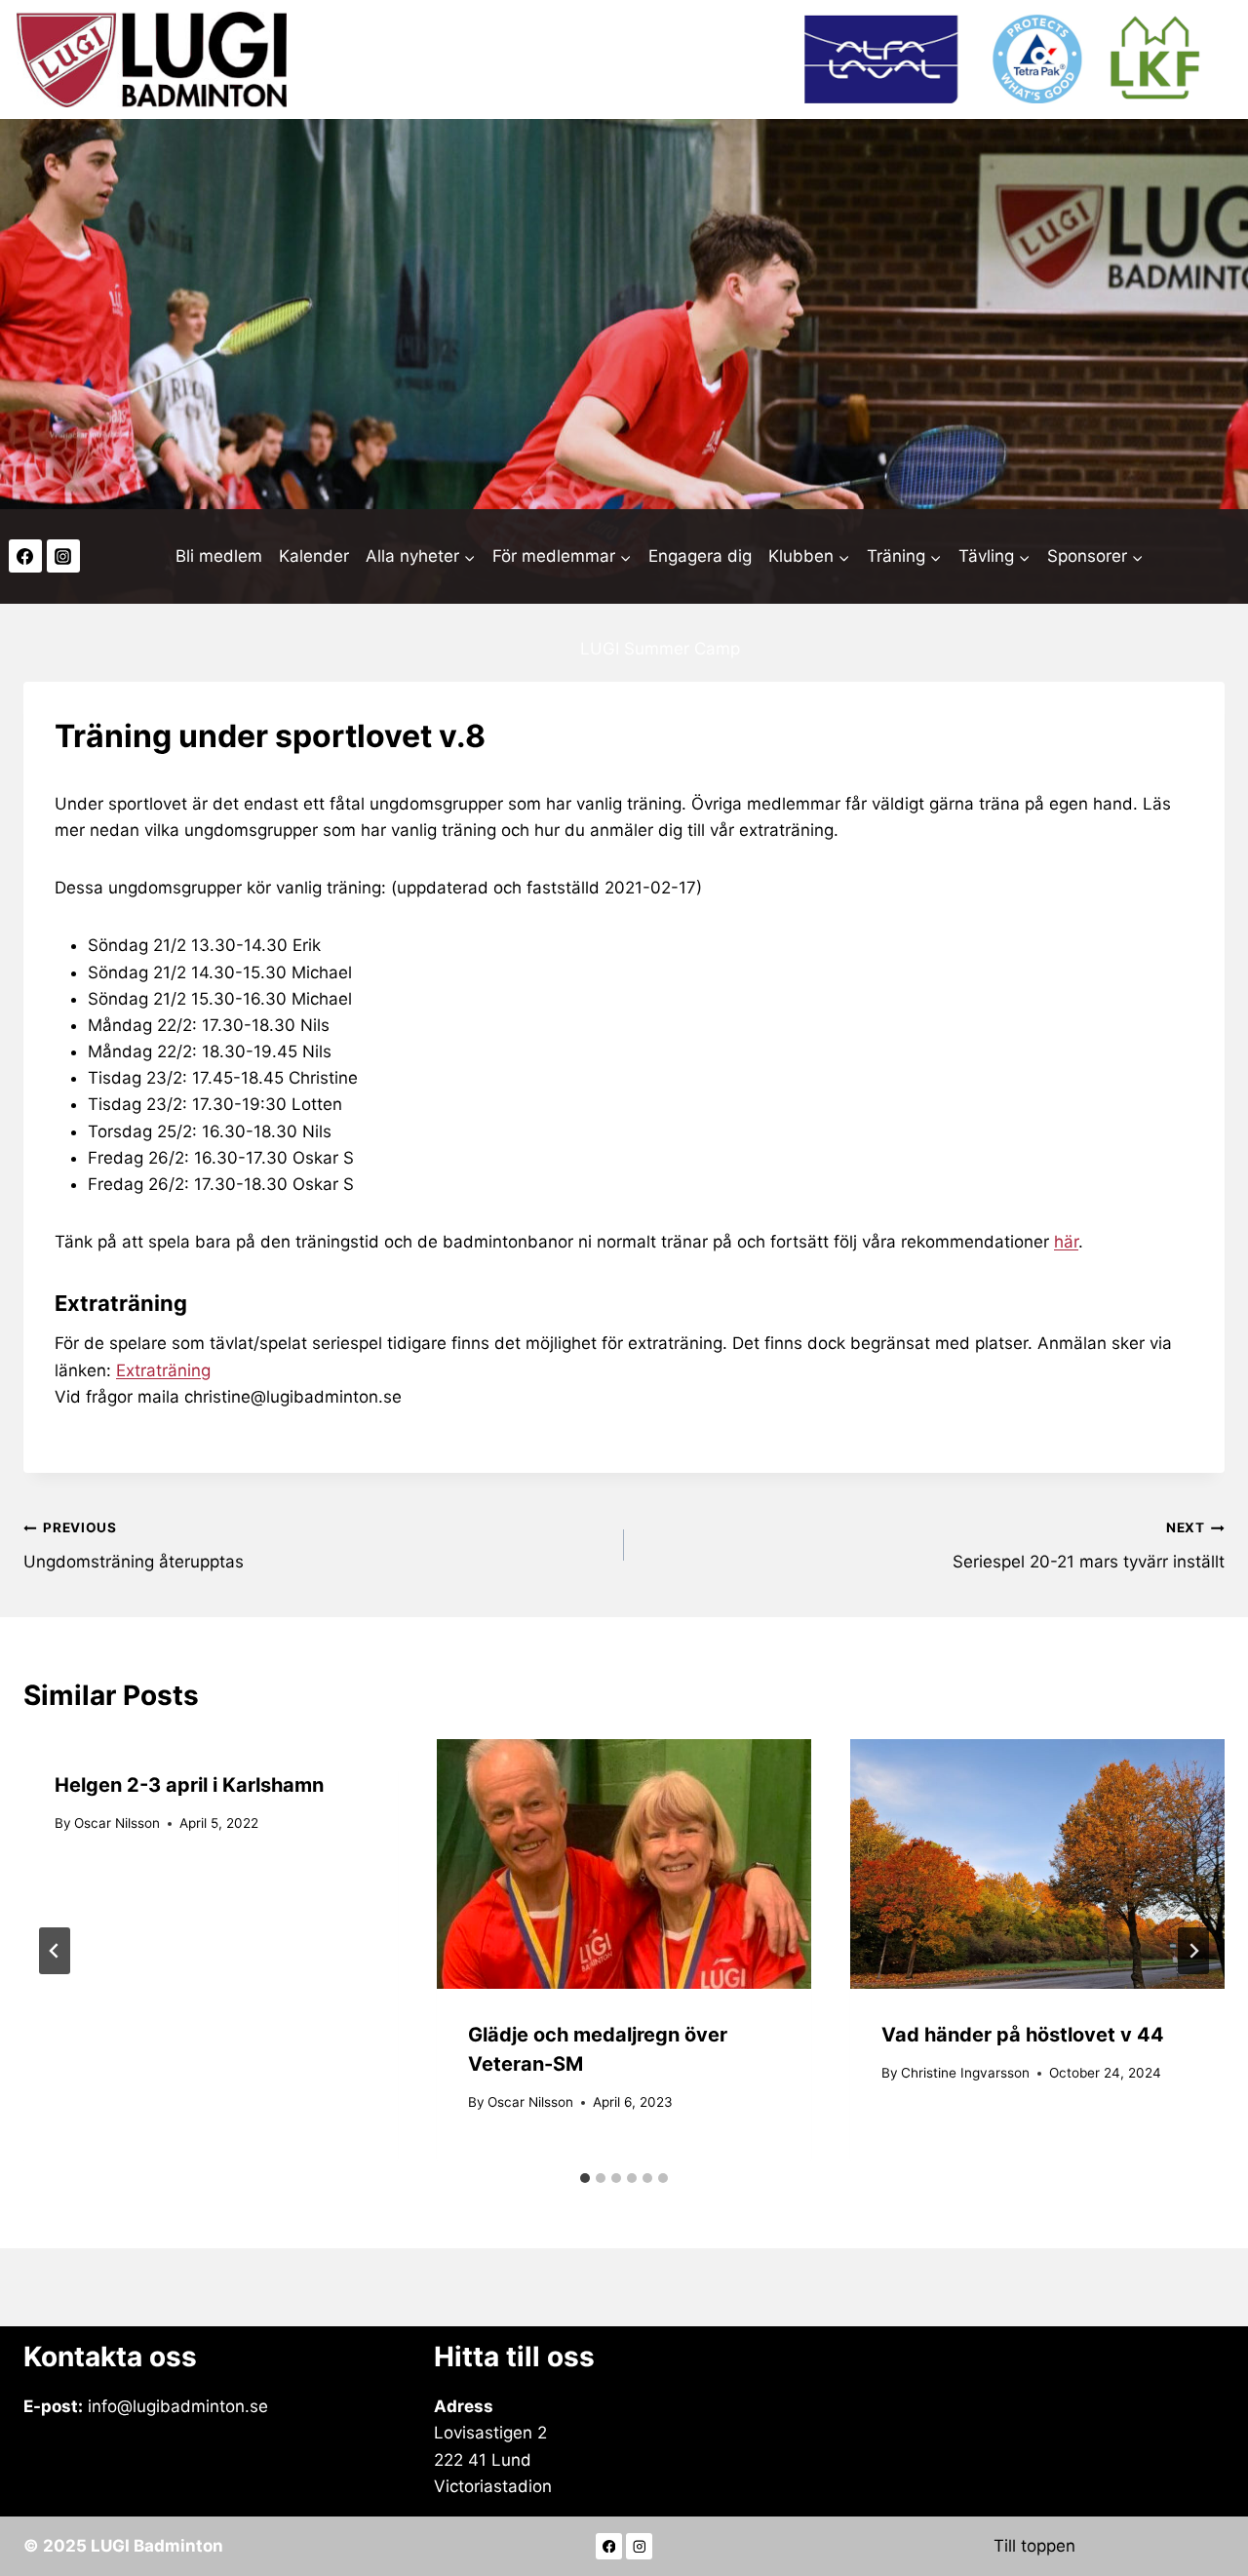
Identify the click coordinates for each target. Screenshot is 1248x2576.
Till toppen (1034, 2546)
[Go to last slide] (55, 1951)
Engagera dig (700, 556)
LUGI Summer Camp (660, 649)
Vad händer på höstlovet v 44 (1023, 2035)
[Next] (1193, 1951)
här (1066, 1242)
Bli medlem (219, 556)
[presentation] (624, 1864)
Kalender (314, 556)
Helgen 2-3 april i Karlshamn (189, 1785)
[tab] (585, 2178)
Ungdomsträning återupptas (134, 1546)
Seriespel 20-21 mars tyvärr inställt (1089, 1546)
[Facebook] (25, 556)
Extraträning (163, 1370)
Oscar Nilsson (117, 1823)
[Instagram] (63, 556)
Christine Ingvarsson (965, 2073)
